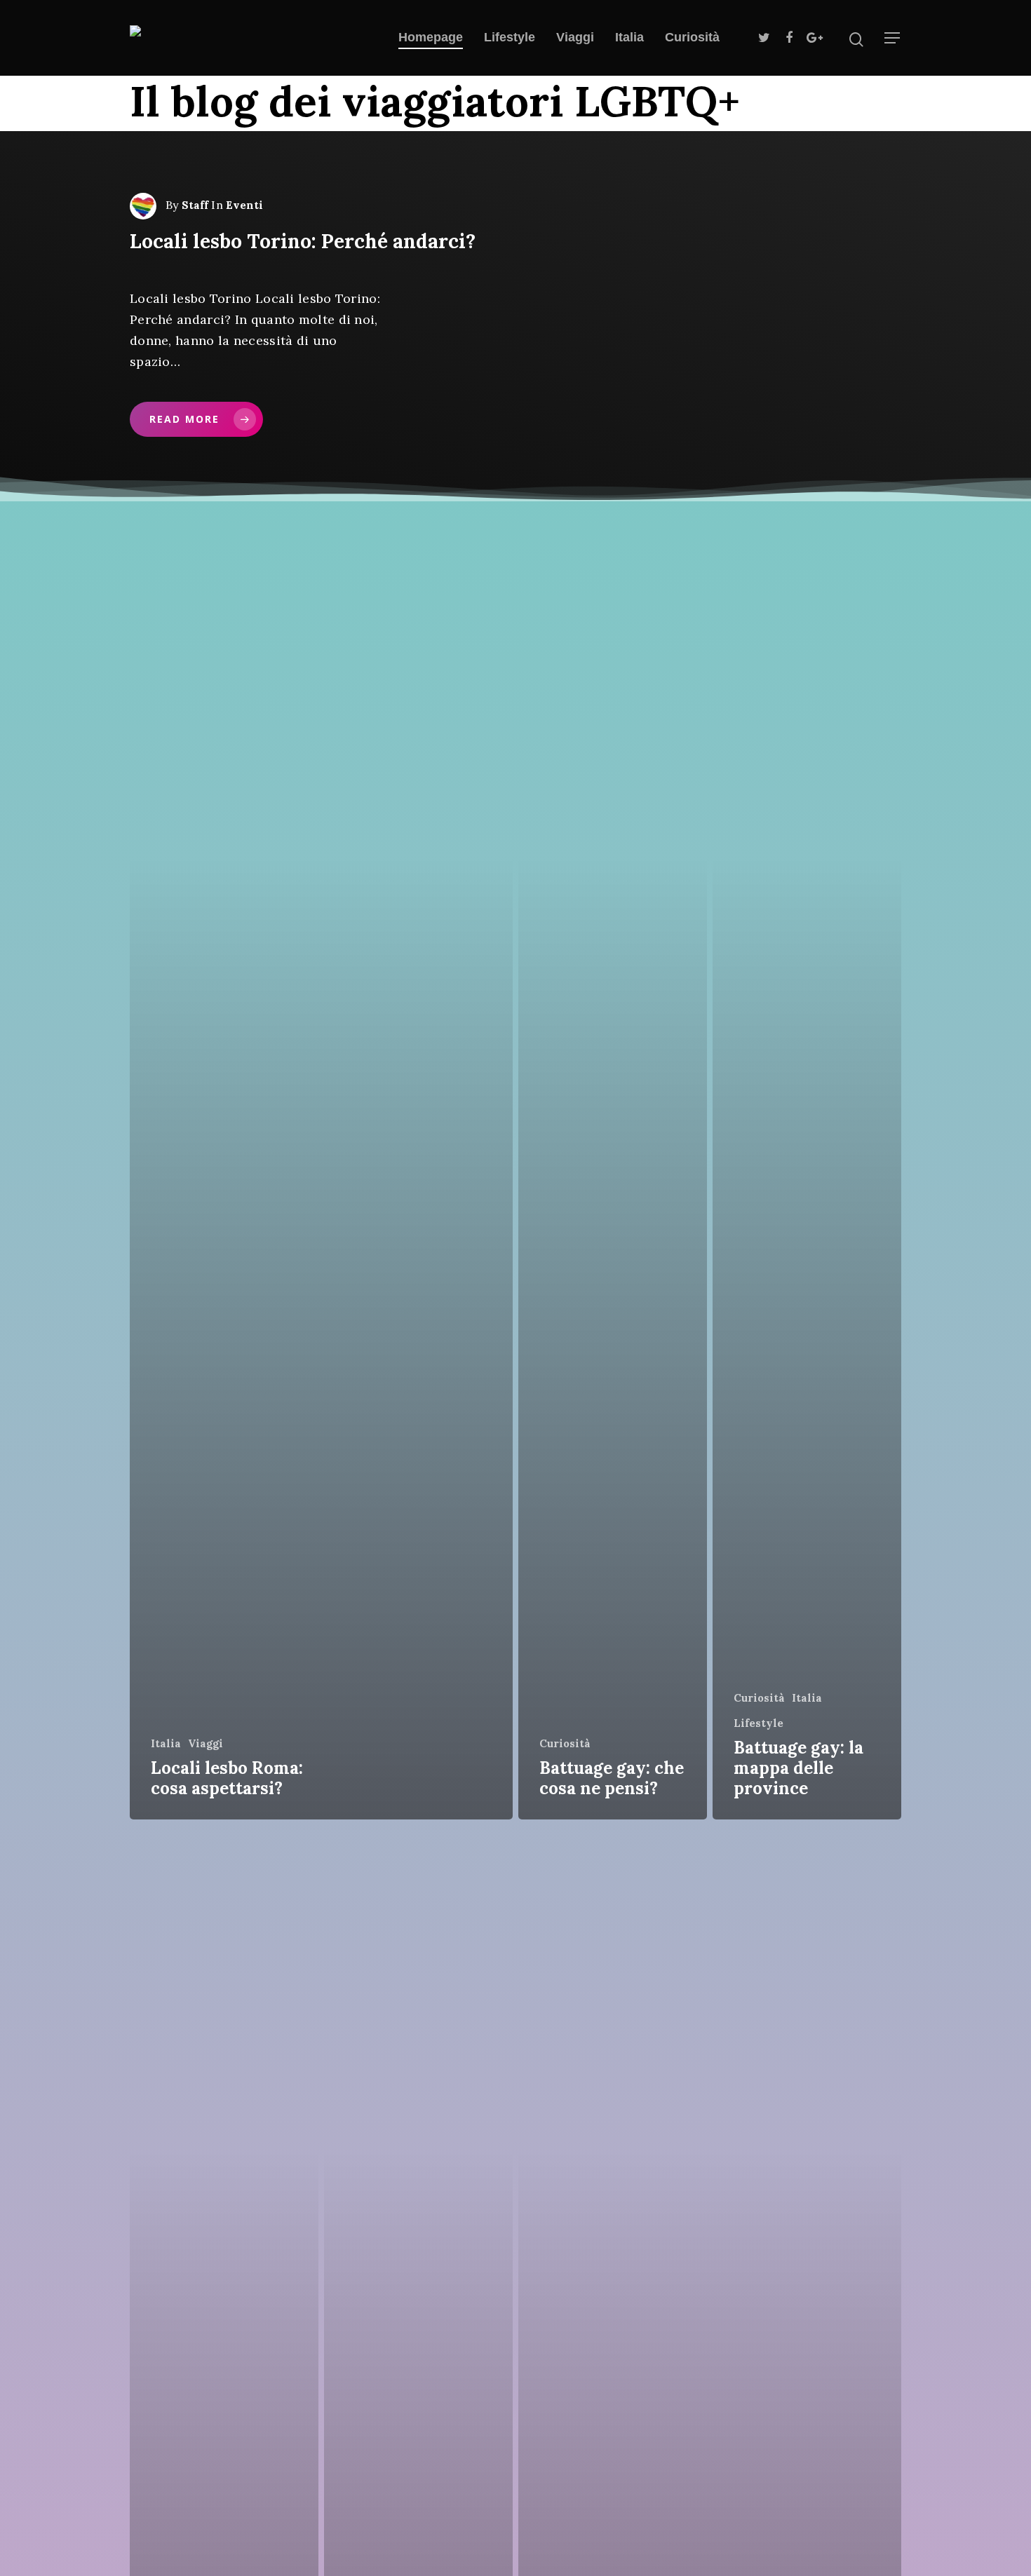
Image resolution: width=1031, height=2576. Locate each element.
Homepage (431, 37)
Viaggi (575, 37)
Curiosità (692, 37)
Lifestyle (510, 37)
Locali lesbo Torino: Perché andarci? (303, 241)
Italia (629, 37)
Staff (195, 205)
